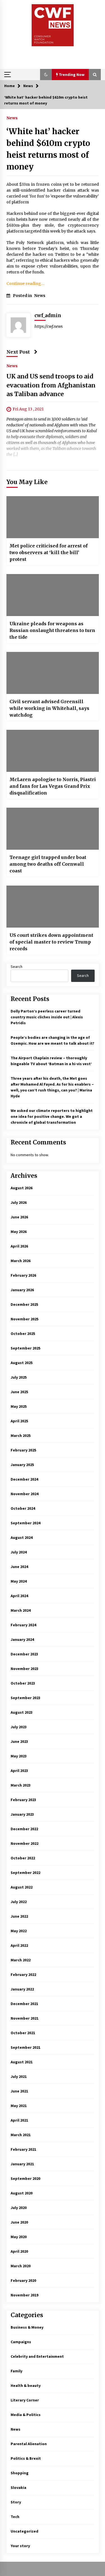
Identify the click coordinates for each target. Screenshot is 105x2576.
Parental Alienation (29, 2444)
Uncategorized (25, 2531)
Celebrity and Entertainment (37, 2356)
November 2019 (25, 2295)
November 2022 (25, 1843)
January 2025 (22, 1465)
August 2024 (22, 1537)
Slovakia (18, 2487)
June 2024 (19, 1567)
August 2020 (22, 2193)
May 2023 (19, 1756)
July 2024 (19, 1552)
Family (17, 2371)
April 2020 (19, 2251)
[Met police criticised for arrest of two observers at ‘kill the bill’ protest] (53, 517)
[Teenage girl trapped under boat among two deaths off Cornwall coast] (53, 829)
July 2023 (19, 1727)
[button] (46, 75)
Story (16, 2502)
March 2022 (21, 1960)
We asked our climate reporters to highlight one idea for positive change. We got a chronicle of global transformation (52, 1116)
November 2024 (25, 1494)
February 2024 (23, 1625)
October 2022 (23, 1858)
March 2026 (21, 1261)
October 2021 (23, 2033)
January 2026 (22, 1290)
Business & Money (27, 2327)
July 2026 (19, 1202)
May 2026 (19, 1232)
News (12, 118)
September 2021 (25, 2047)
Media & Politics (26, 2415)
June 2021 (19, 2091)
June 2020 (19, 2222)
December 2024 (24, 1479)
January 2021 (22, 2164)
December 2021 (24, 2004)
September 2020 (25, 2178)
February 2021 (23, 2149)
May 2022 (19, 1931)
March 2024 (21, 1610)
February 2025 (23, 1450)
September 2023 (25, 1698)
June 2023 (19, 1741)
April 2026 (19, 1246)
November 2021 (25, 2018)
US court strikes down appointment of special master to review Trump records (51, 942)
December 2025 (24, 1304)
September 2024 (25, 1523)
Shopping (20, 2473)
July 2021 (19, 2076)
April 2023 (19, 1771)
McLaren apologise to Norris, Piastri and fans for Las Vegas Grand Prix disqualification (53, 786)
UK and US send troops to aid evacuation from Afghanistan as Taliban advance (51, 385)
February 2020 (23, 2280)
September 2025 (25, 1348)
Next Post (18, 352)
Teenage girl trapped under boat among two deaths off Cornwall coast (48, 864)
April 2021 (19, 2120)
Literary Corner (25, 2400)
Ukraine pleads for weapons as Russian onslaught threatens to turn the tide (52, 630)
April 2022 (19, 1945)
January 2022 (22, 1989)
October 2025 (23, 1334)
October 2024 (23, 1508)
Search (17, 967)
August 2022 (22, 1887)
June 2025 (19, 1392)
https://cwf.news (49, 326)
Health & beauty (26, 2385)
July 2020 (19, 2208)
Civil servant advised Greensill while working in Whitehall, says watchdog (49, 708)
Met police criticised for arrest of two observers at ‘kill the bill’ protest (49, 552)
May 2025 (19, 1406)
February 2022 (23, 1975)
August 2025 (22, 1363)
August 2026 (22, 1188)
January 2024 (22, 1639)
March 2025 (21, 1436)
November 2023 (25, 1669)
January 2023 (22, 1814)
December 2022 (24, 1829)
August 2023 (22, 1712)
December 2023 (24, 1654)
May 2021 (19, 2106)
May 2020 (19, 2237)
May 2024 (19, 1581)
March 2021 (21, 2135)
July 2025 (19, 1377)
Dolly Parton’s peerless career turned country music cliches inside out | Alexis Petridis (47, 1017)
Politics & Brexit (26, 2458)
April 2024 (19, 1596)
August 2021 (22, 2062)
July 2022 (19, 1902)
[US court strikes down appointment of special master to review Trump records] (53, 907)
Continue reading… (25, 284)
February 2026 (23, 1275)
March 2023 (21, 1785)
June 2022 (19, 1916)
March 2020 (21, 2266)
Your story (20, 2546)
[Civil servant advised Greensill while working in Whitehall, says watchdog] (53, 673)
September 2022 (25, 1873)
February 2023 (23, 1800)
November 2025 (25, 1319)
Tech (15, 2517)
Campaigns (21, 2342)
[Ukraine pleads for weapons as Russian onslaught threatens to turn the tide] (53, 595)
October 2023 (23, 1683)
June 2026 (19, 1217)
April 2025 (19, 1421)
